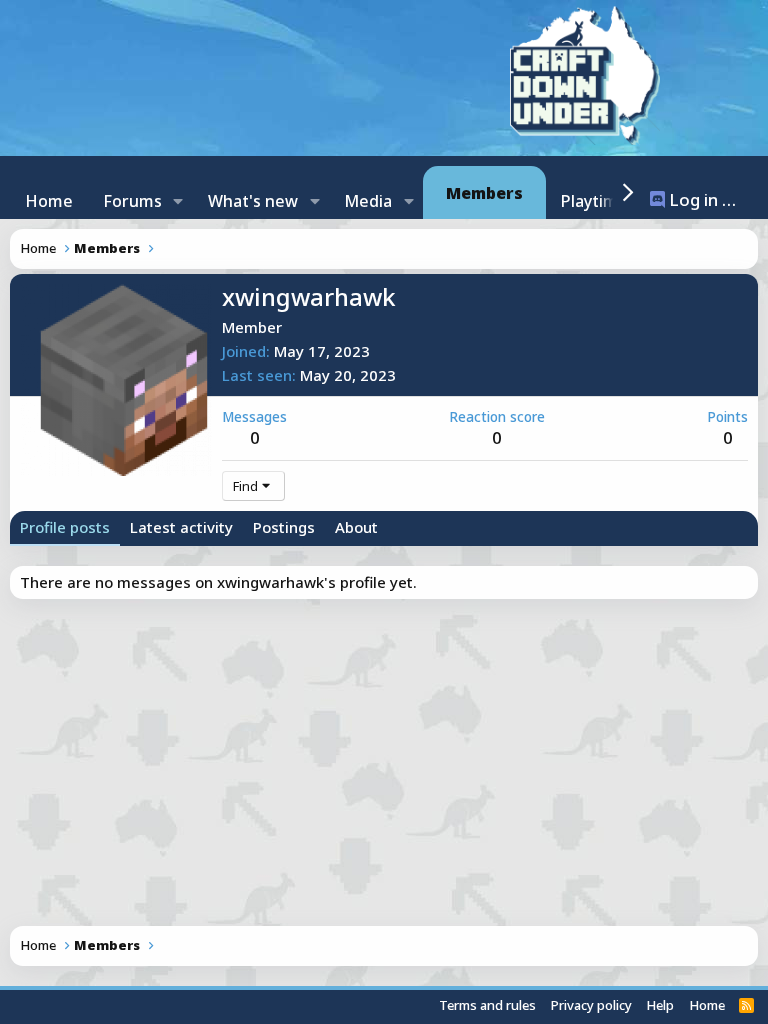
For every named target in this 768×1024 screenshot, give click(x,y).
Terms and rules (487, 1005)
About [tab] (356, 527)
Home (49, 201)
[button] (178, 201)
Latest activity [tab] (181, 527)
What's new (253, 201)
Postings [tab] (284, 527)
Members (484, 193)
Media (368, 201)
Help (660, 1005)
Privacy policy (591, 1005)
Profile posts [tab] (65, 527)
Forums (132, 201)
